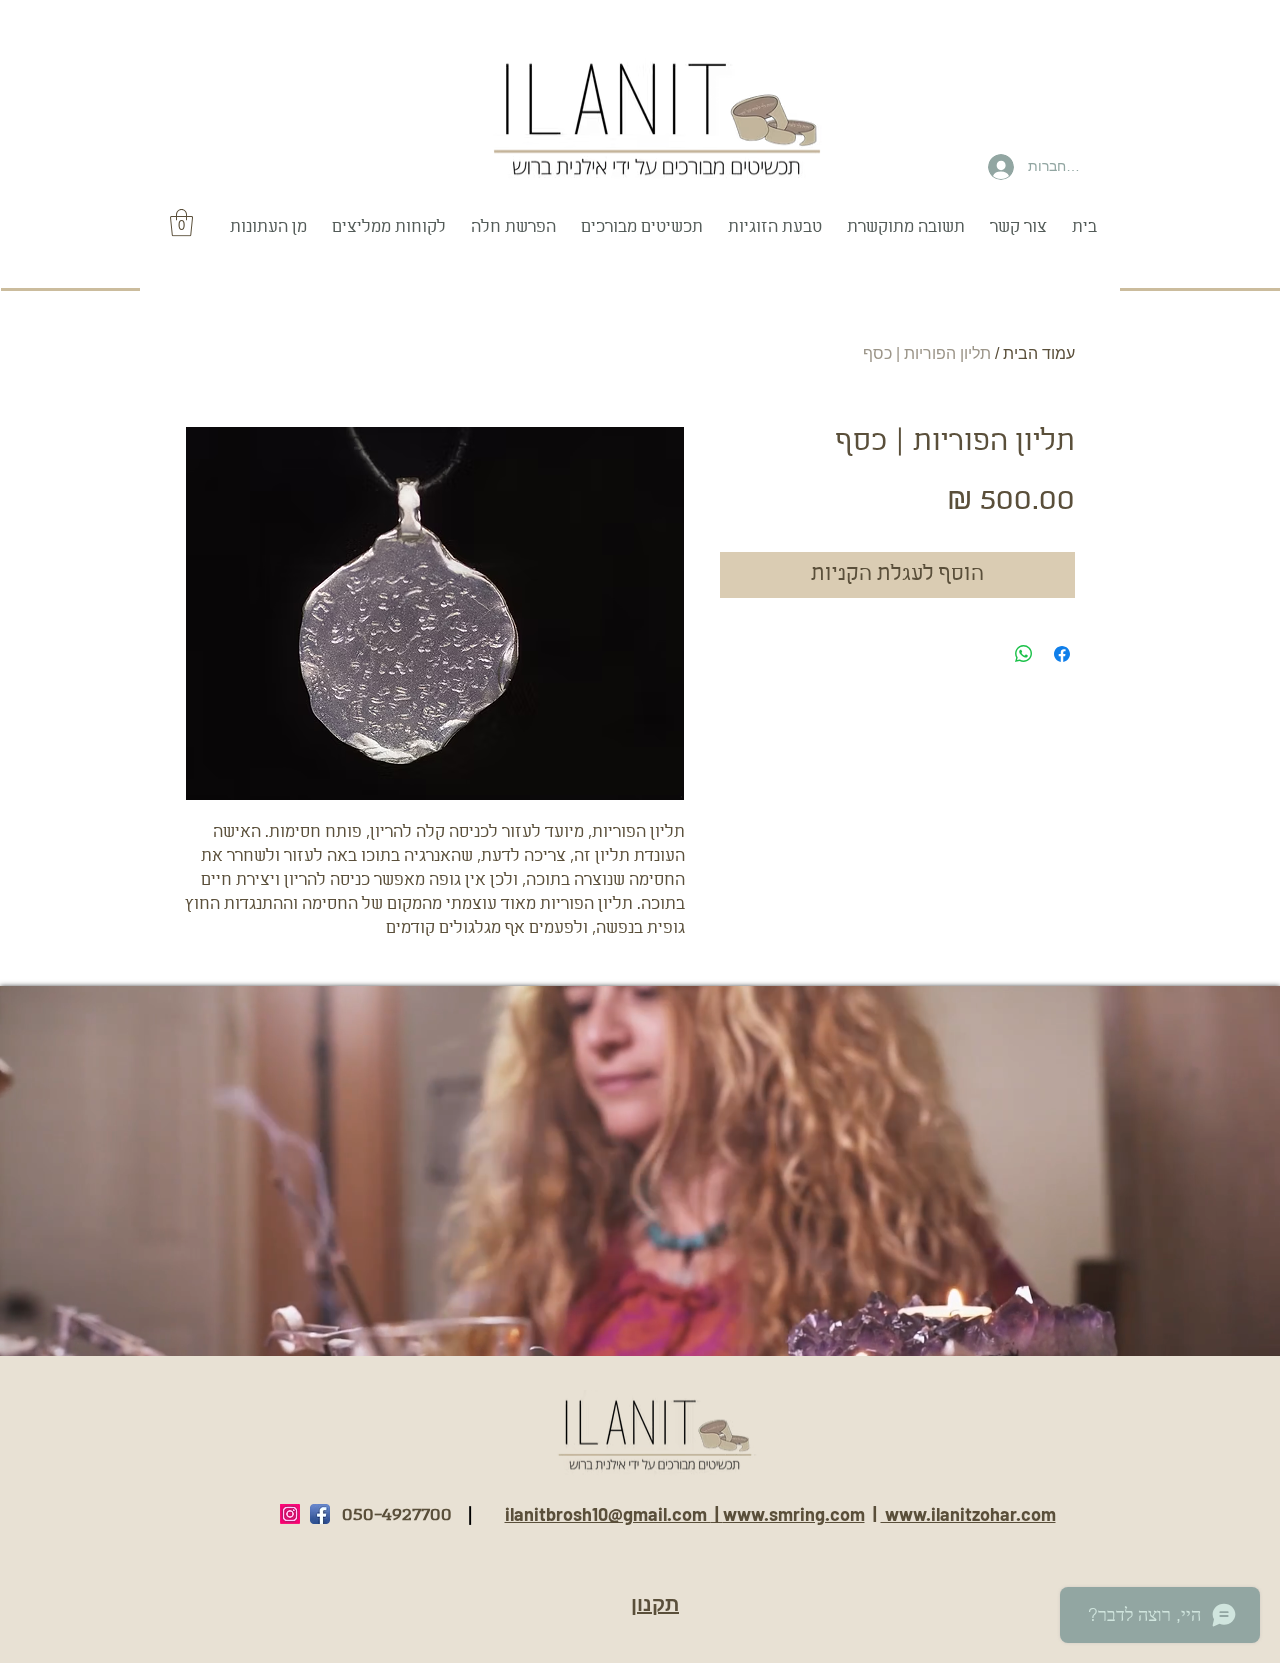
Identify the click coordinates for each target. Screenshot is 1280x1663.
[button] (181, 222)
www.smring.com (794, 1514)
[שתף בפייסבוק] (1062, 654)
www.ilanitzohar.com (968, 1514)
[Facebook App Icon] (320, 1514)
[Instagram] (290, 1514)
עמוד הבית (1039, 353)
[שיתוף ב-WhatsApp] (1024, 654)
